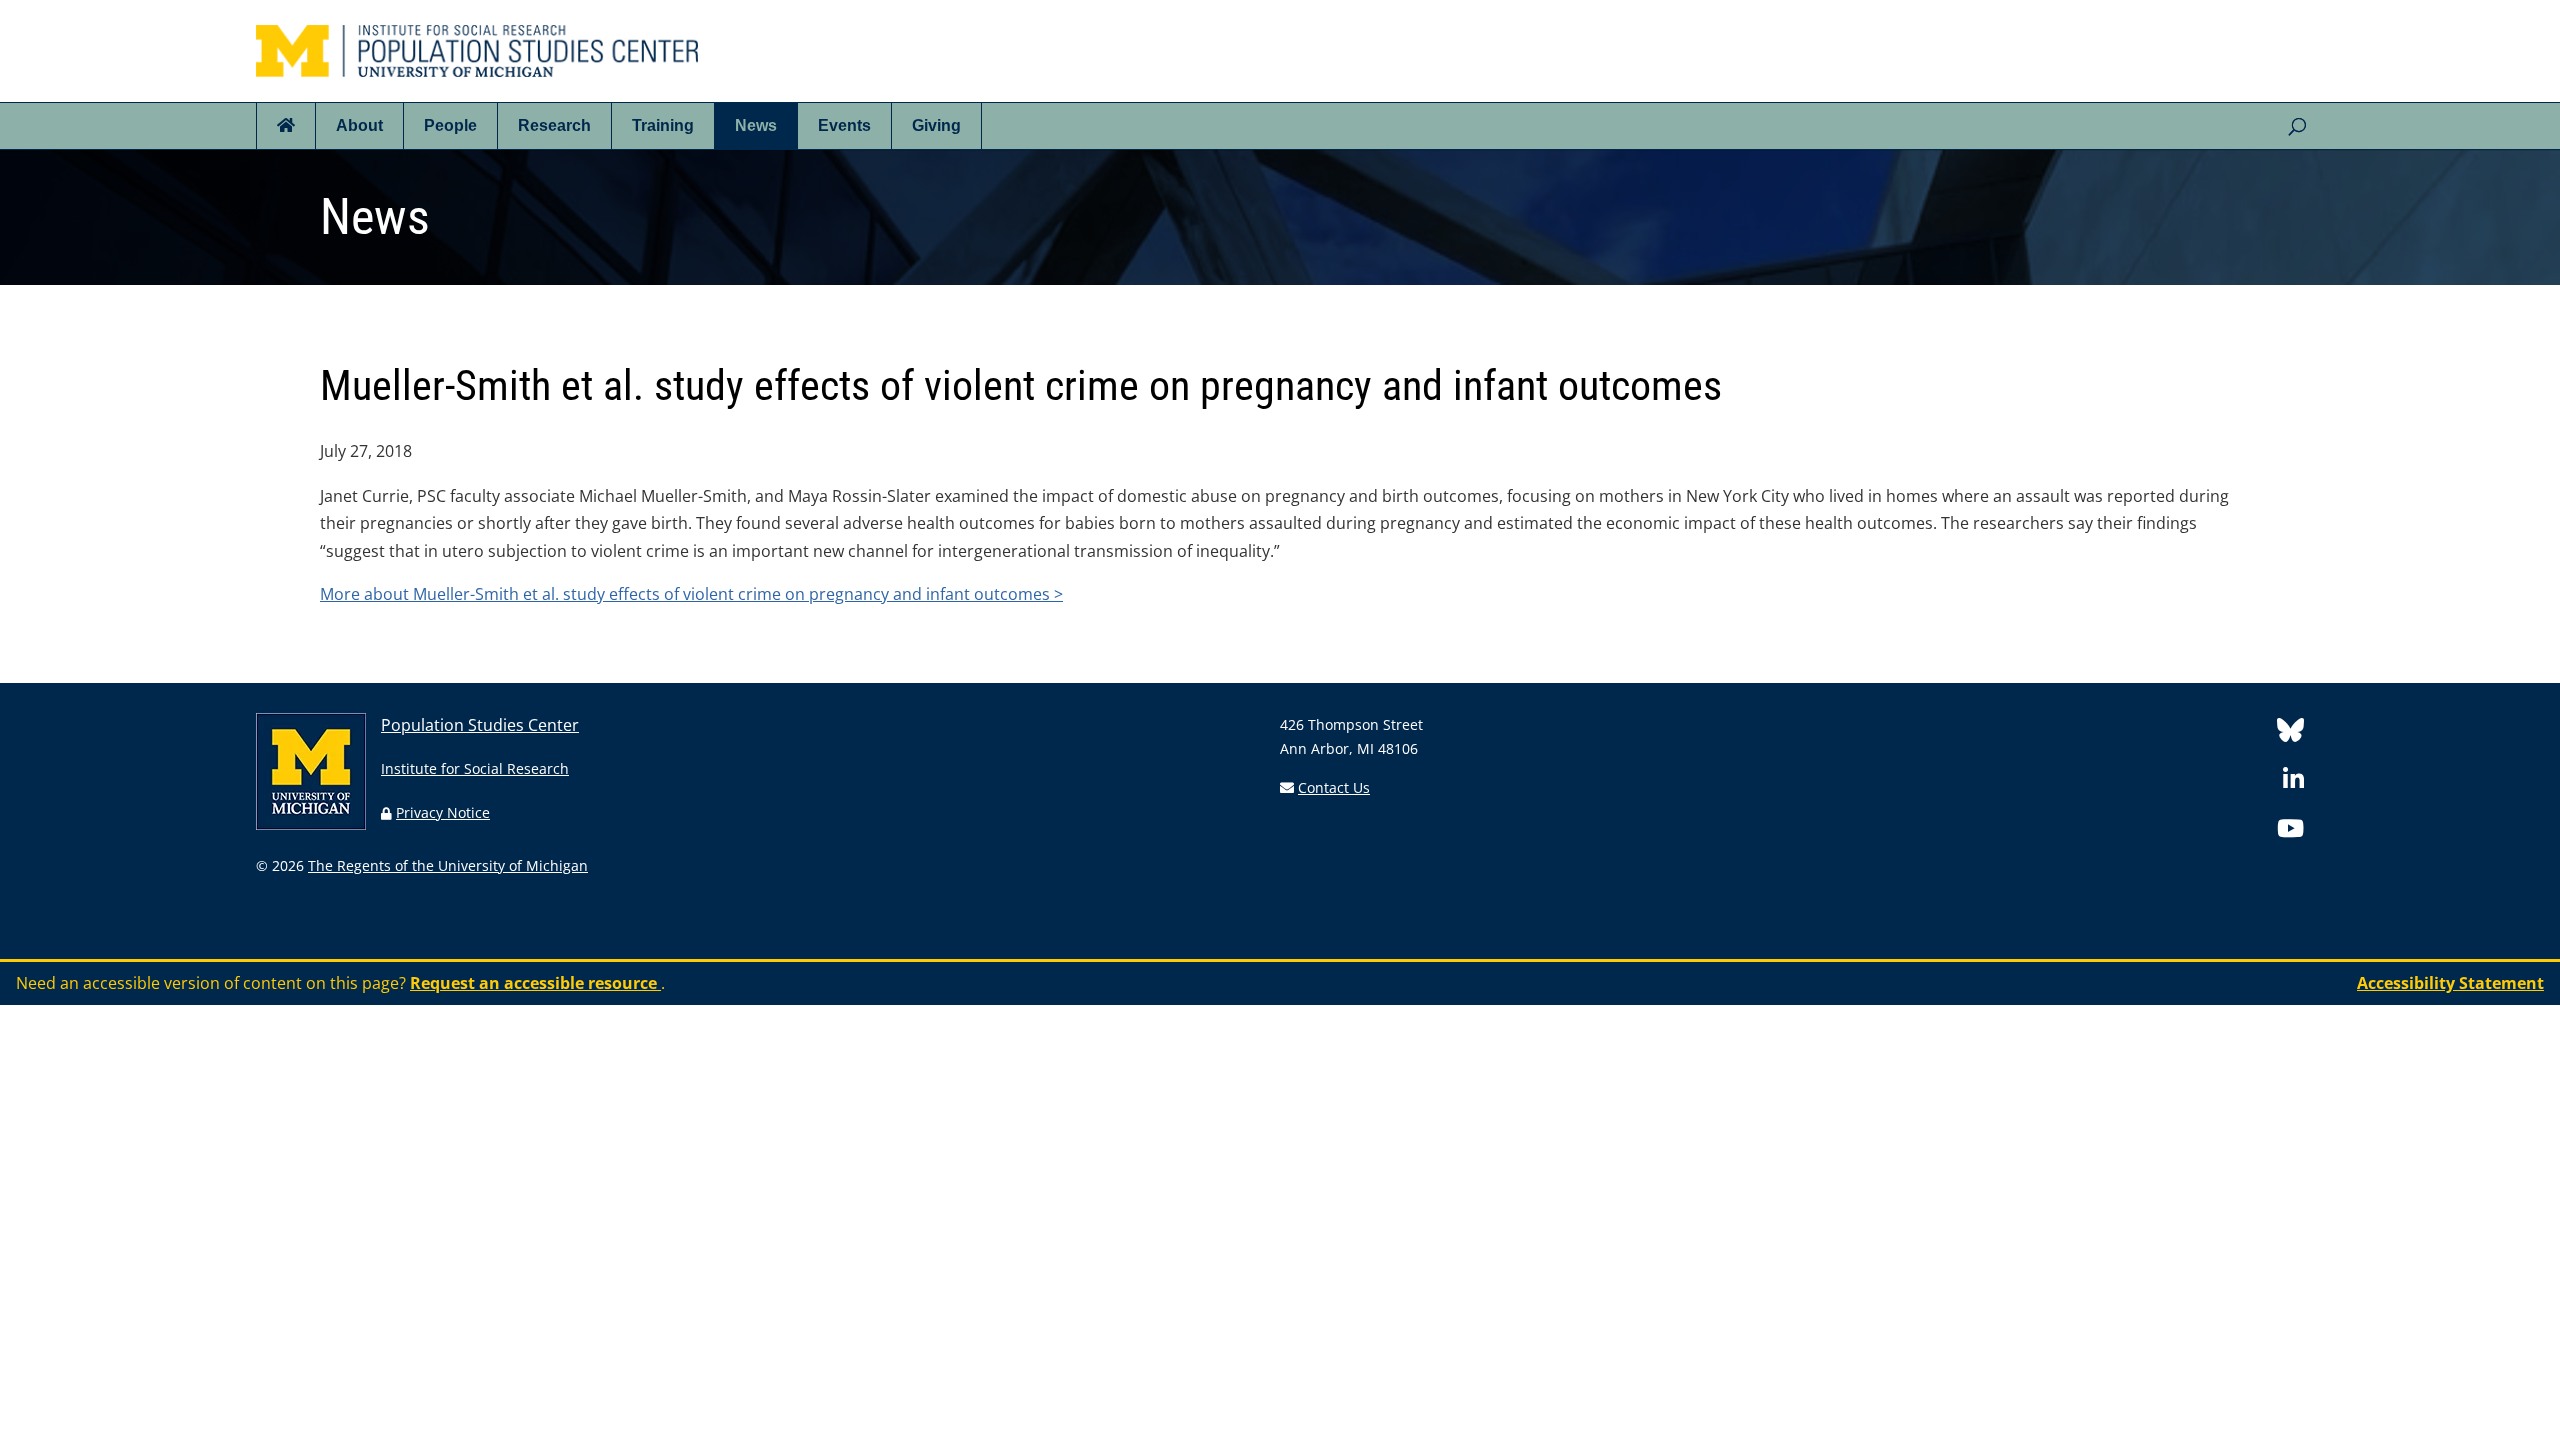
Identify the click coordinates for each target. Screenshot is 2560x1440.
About (359, 125)
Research (554, 125)
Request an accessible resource (535, 983)
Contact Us (1334, 787)
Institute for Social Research (475, 768)
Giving (936, 125)
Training (663, 125)
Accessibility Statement (2450, 983)
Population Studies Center (480, 725)
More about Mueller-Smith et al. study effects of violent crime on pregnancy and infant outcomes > (691, 594)
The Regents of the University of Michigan (448, 865)
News (756, 125)
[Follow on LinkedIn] (2293, 782)
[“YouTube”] (2290, 831)
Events (844, 125)
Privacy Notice (443, 812)
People (450, 125)
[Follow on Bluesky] (2290, 733)
